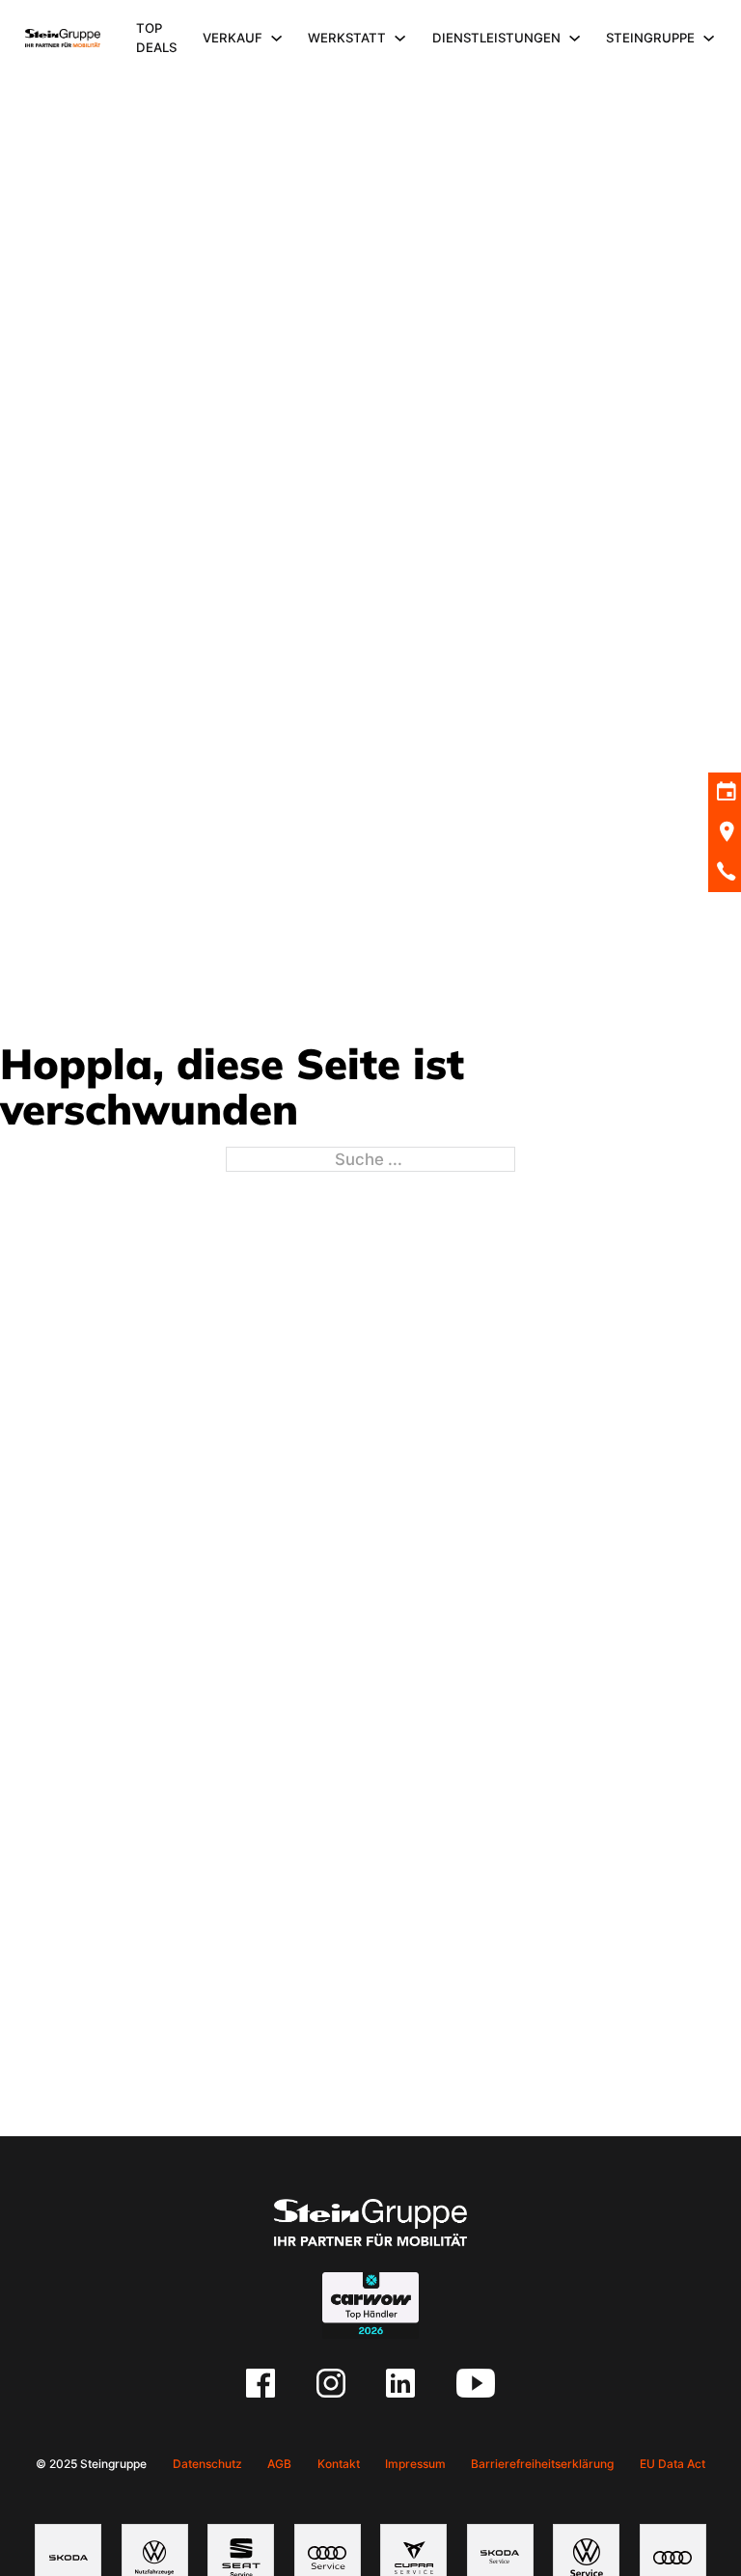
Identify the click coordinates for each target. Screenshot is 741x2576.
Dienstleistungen (496, 38)
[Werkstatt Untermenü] (400, 38)
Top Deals (156, 38)
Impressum (415, 2464)
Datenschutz (207, 2464)
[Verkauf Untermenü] (276, 38)
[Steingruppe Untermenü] (709, 38)
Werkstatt (347, 38)
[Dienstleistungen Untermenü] (575, 38)
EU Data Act (672, 2464)
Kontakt (339, 2464)
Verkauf (233, 38)
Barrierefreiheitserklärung (542, 2464)
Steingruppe (650, 38)
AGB (279, 2464)
